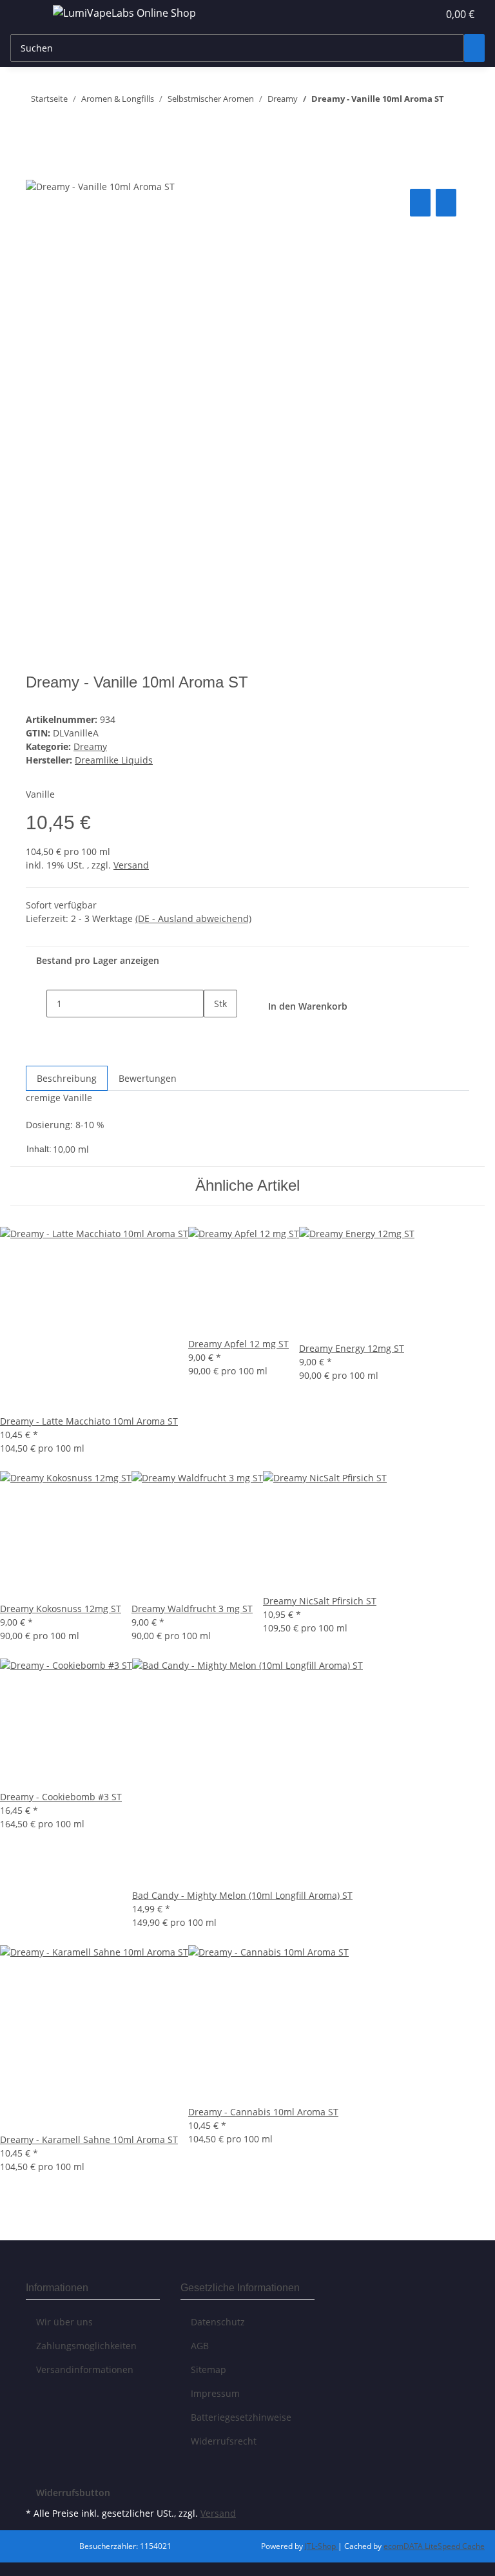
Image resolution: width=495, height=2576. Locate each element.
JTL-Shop (321, 2546)
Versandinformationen (85, 2369)
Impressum (215, 2393)
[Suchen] (474, 48)
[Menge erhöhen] (214, 1031)
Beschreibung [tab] (67, 1078)
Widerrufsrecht (224, 2441)
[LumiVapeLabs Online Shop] (124, 13)
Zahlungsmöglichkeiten (86, 2346)
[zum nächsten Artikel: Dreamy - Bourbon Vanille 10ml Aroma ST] (454, 101)
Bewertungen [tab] (148, 1078)
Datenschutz (218, 2322)
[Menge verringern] (36, 1004)
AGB (200, 2346)
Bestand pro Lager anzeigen (98, 960)
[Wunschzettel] (423, 14)
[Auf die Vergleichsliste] (420, 203)
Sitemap (209, 2369)
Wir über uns (64, 2322)
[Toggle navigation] (26, 15)
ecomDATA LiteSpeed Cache (434, 2546)
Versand (131, 865)
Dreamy (90, 746)
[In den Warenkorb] (36, 171)
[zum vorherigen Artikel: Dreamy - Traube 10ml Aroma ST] (454, 129)
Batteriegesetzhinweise (241, 2417)
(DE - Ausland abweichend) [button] (193, 918)
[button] (402, 14)
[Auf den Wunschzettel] (446, 203)
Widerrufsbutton (73, 2493)
